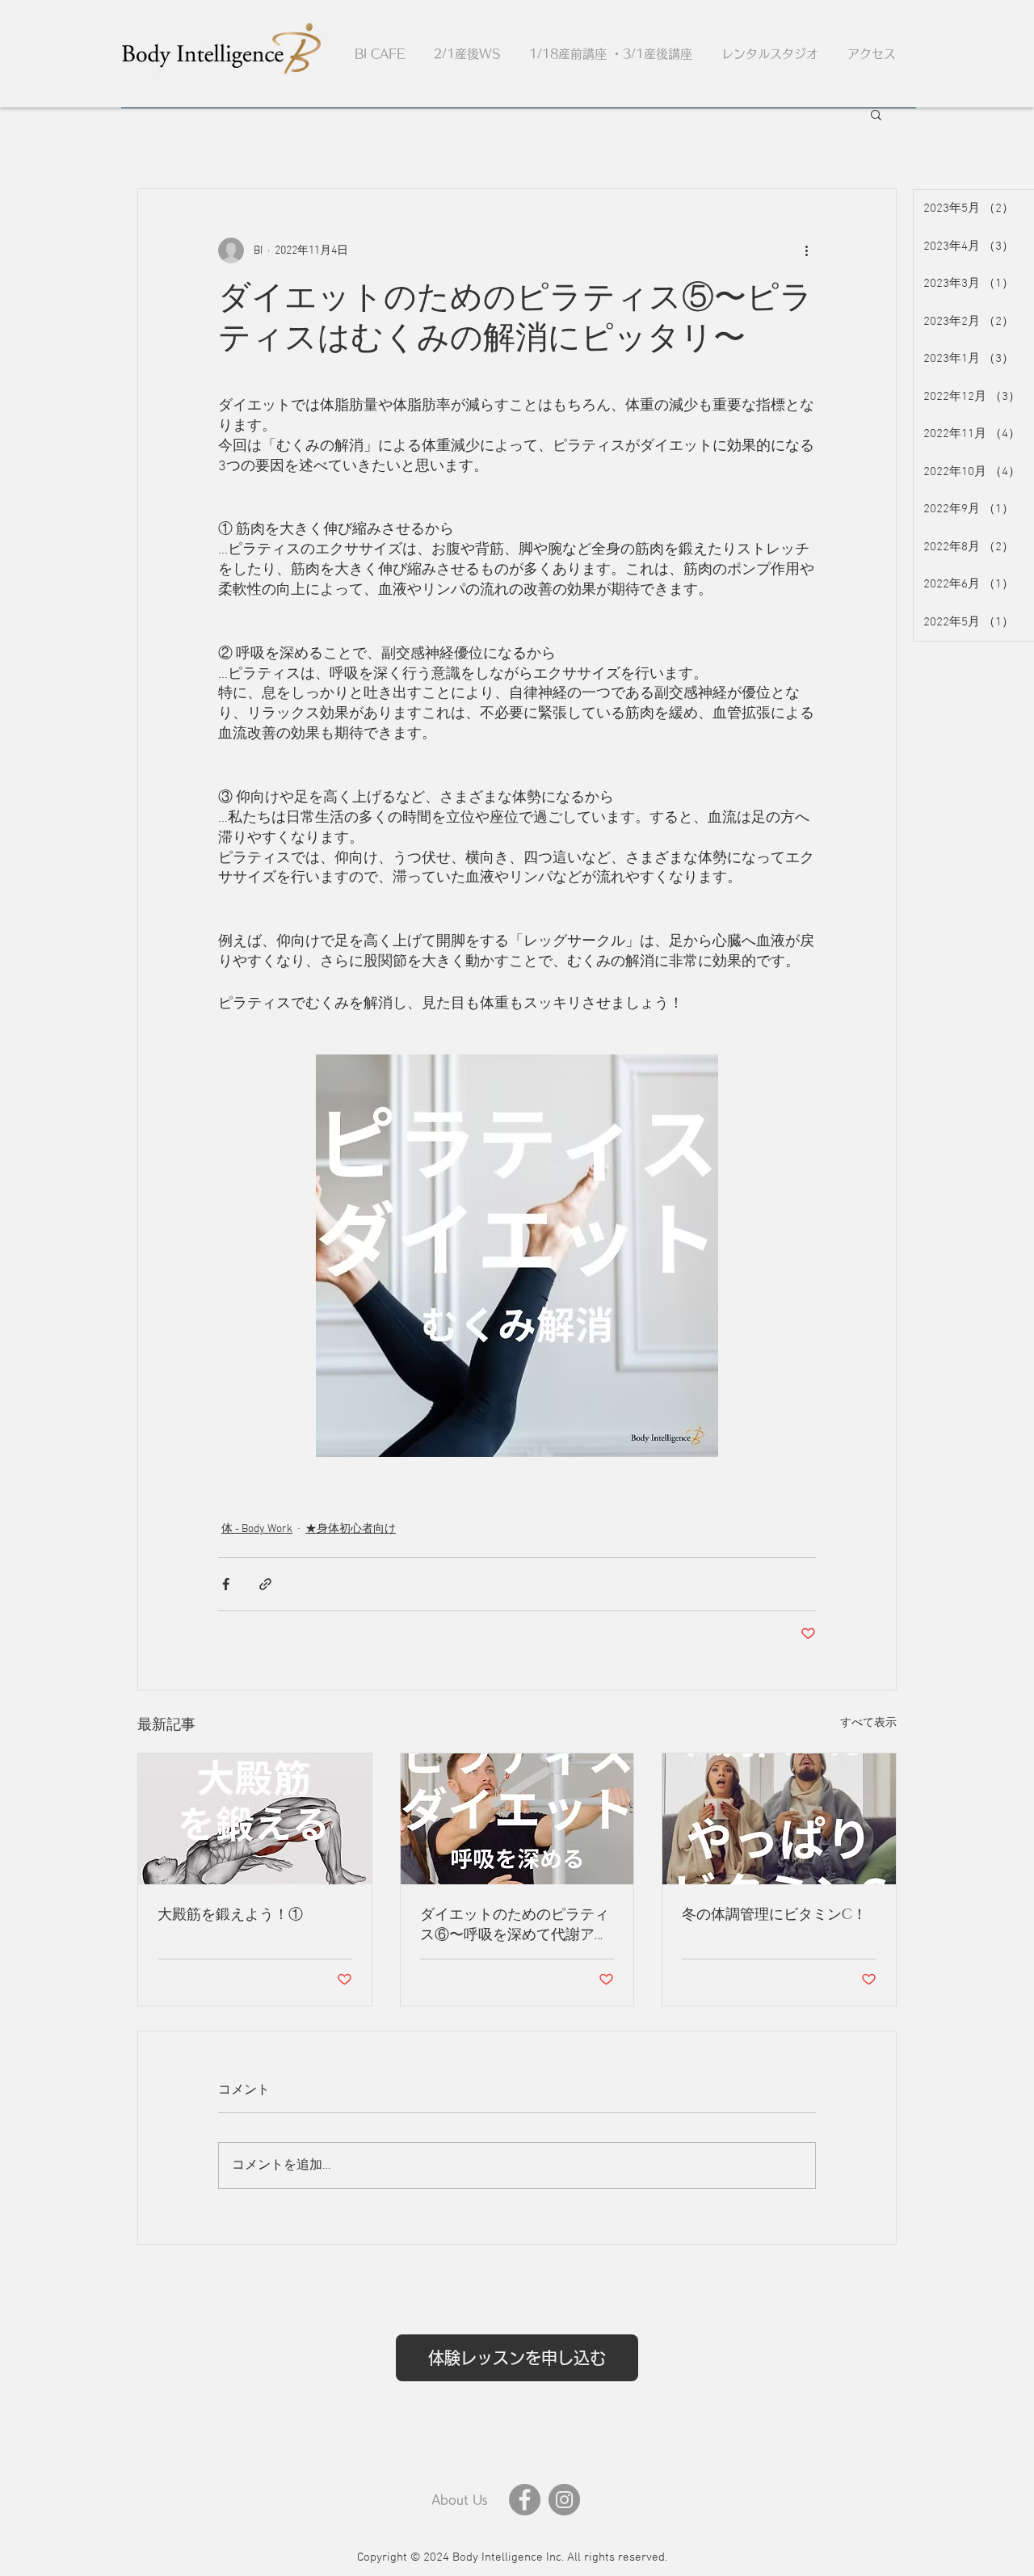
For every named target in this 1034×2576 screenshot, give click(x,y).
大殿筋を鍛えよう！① (230, 1915)
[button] (876, 114)
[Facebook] (525, 2500)
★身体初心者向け (351, 1529)
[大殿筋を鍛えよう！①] (255, 1819)
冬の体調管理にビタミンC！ (774, 1915)
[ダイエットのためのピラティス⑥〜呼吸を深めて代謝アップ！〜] (517, 1819)
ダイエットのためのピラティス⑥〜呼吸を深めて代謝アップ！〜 (515, 1925)
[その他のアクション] (806, 250)
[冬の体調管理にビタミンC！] (779, 1819)
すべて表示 (868, 1723)
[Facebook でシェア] (226, 1584)
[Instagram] (564, 2500)
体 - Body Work (257, 1529)
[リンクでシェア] (265, 1584)
